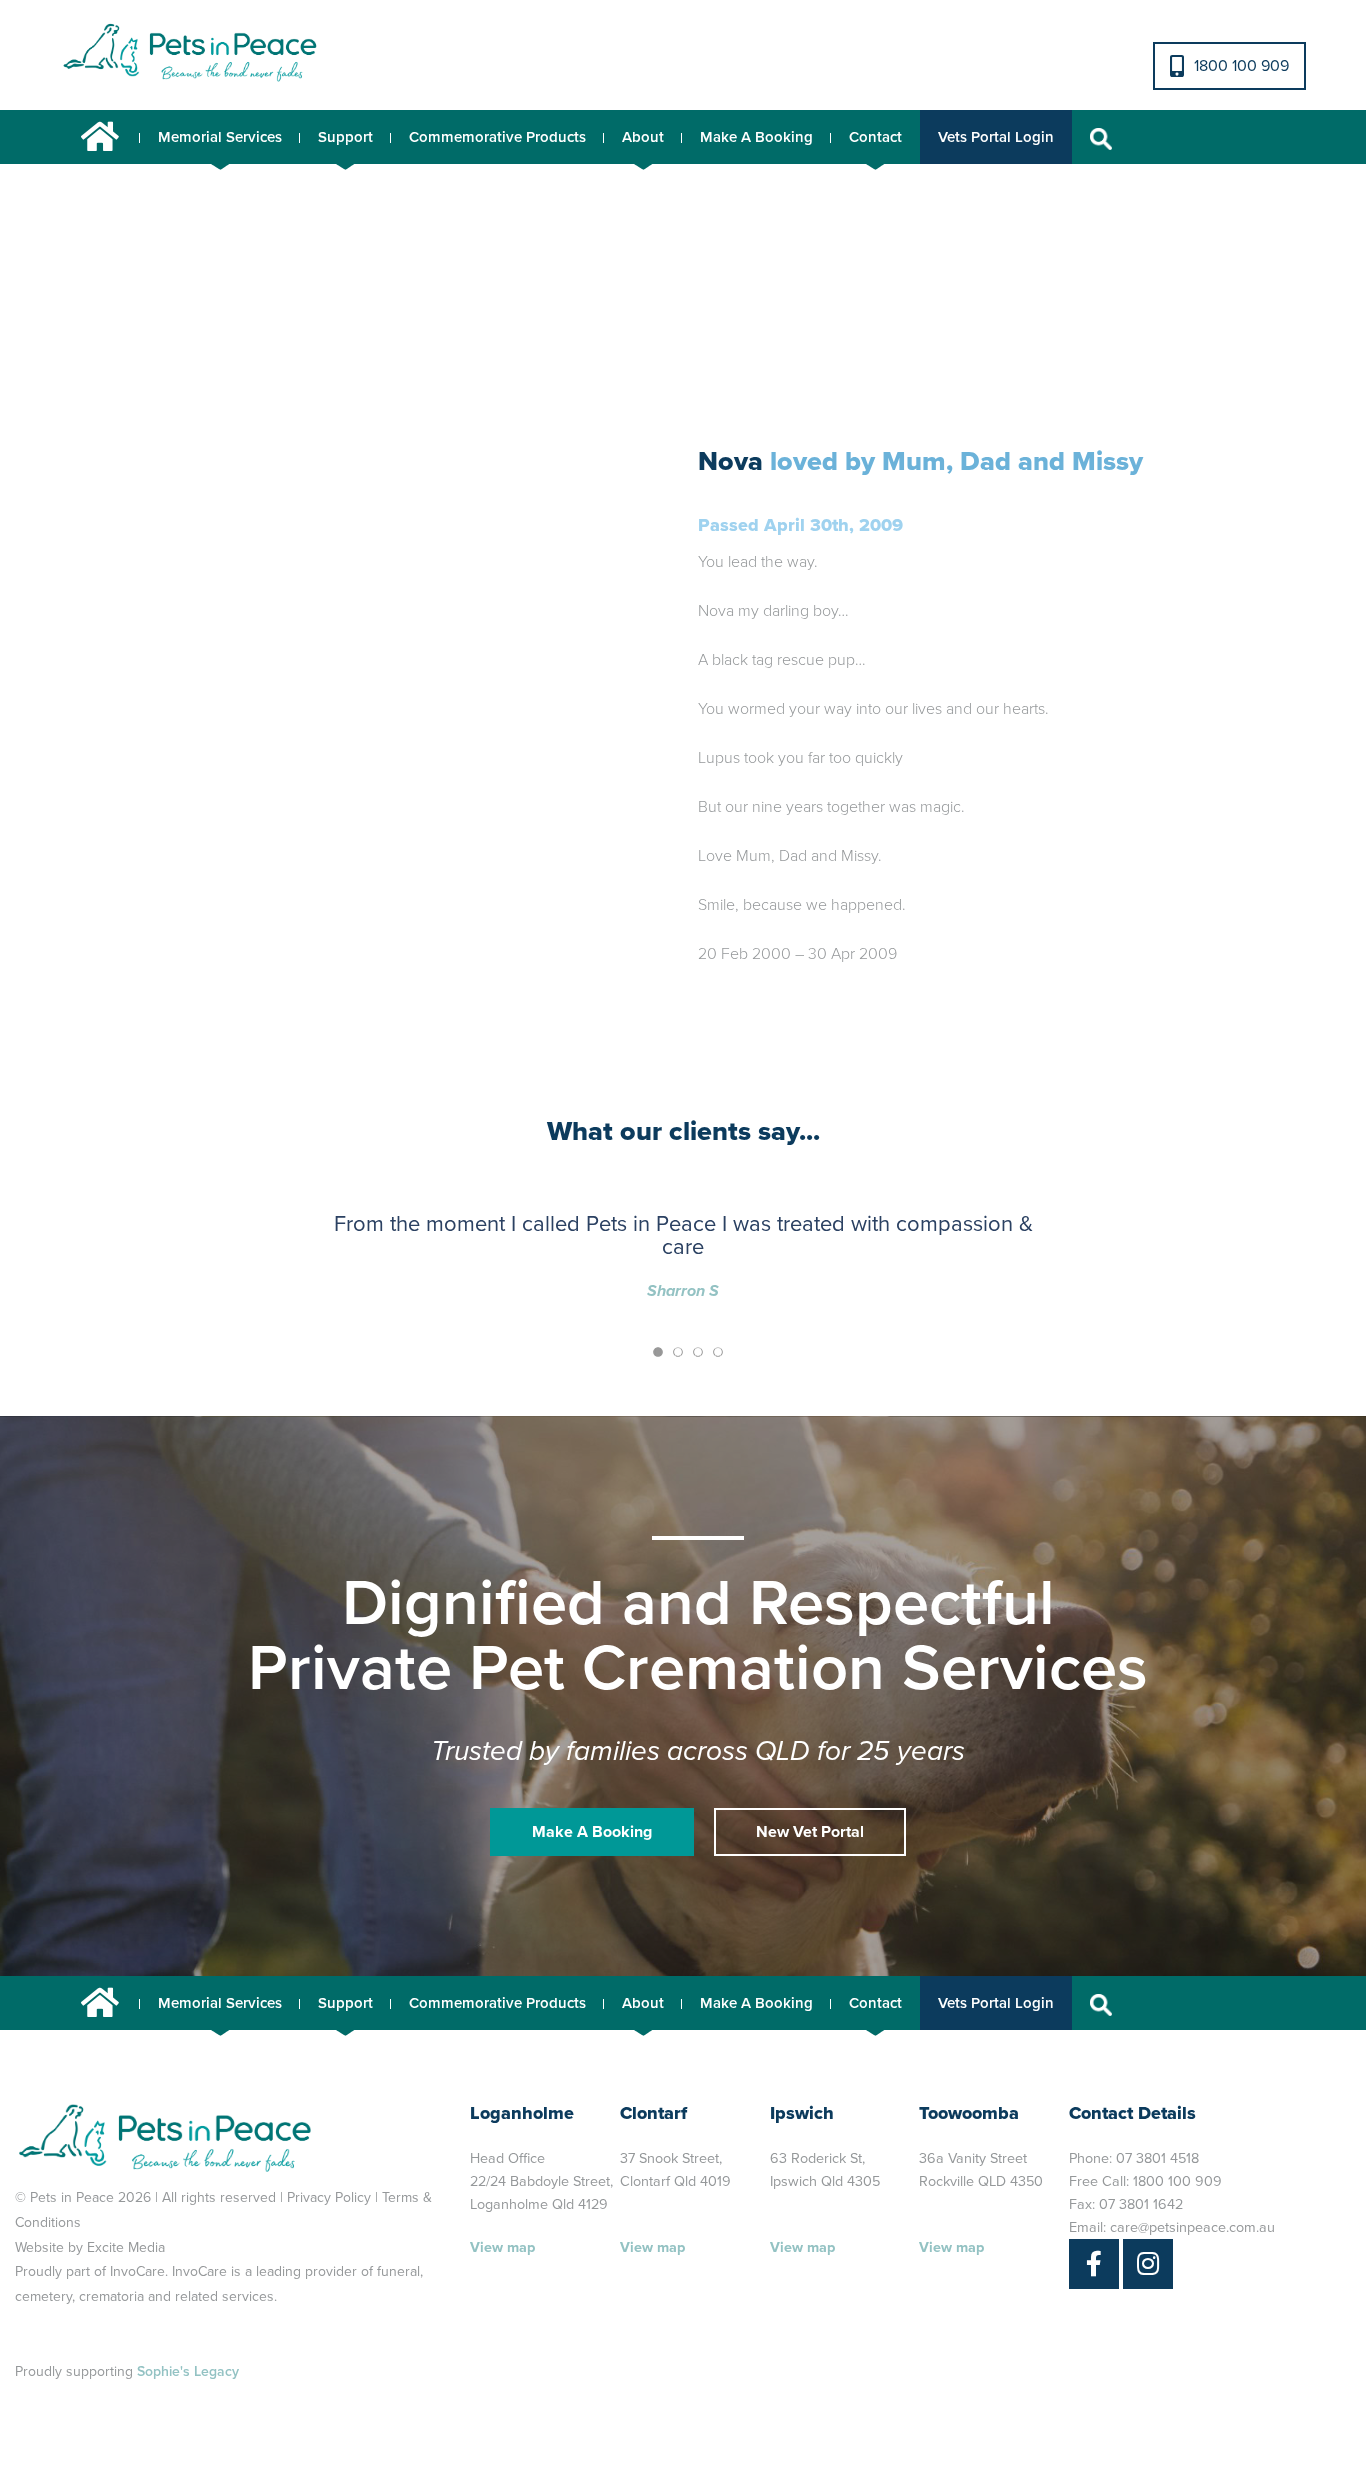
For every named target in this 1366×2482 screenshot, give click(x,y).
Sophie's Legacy (188, 2371)
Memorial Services (220, 137)
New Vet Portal (810, 1832)
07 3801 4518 (1157, 2158)
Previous (127, 452)
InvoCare (137, 2271)
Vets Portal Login (996, 137)
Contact (875, 137)
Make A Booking (756, 137)
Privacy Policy (329, 2197)
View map (502, 2247)
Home (100, 137)
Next (557, 452)
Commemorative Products (497, 137)
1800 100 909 (1241, 66)
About (643, 137)
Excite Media (126, 2247)
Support (345, 137)
